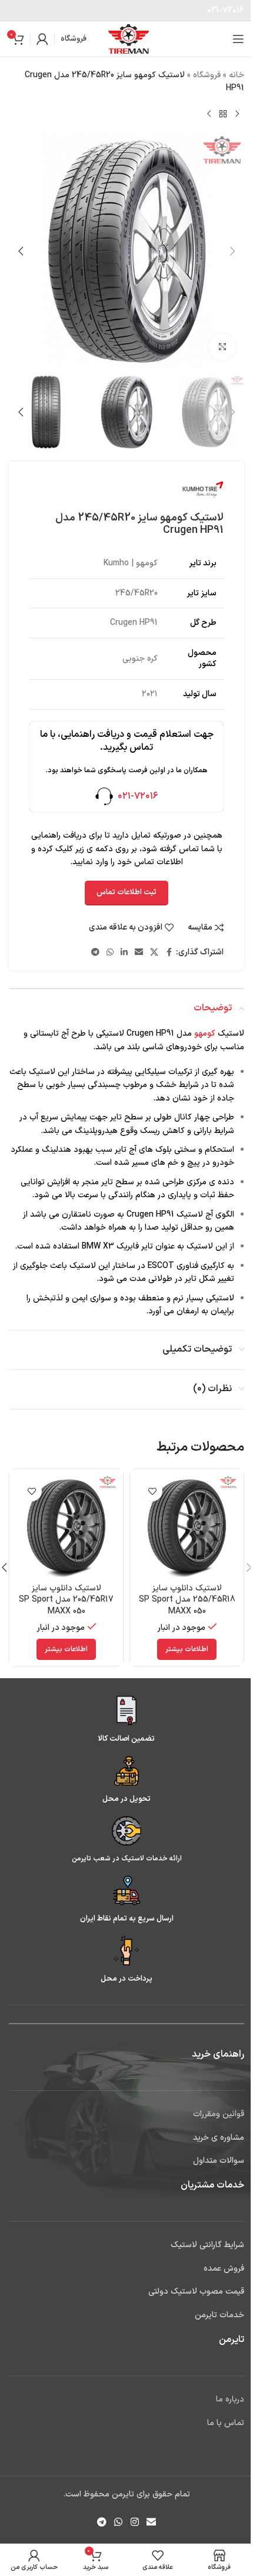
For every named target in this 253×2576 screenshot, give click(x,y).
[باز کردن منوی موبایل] (238, 39)
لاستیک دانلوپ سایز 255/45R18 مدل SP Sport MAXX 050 (187, 1600)
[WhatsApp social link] (110, 953)
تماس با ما (226, 2423)
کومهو (205, 1034)
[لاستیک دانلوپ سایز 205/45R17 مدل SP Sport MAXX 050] (66, 1526)
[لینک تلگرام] (95, 953)
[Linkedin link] (124, 953)
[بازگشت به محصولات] (223, 114)
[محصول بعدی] (209, 114)
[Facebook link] (169, 953)
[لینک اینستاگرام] (134, 2522)
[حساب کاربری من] (42, 39)
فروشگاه (207, 75)
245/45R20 (137, 593)
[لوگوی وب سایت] (129, 39)
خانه (237, 75)
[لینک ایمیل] (139, 953)
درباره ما (230, 2399)
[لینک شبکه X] (154, 953)
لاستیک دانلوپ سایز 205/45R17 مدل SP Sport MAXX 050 (66, 1600)
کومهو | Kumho (131, 563)
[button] (232, 251)
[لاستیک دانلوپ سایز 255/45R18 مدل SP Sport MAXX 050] (187, 1526)
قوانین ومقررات (219, 2114)
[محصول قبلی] (237, 114)
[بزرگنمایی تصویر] (222, 347)
